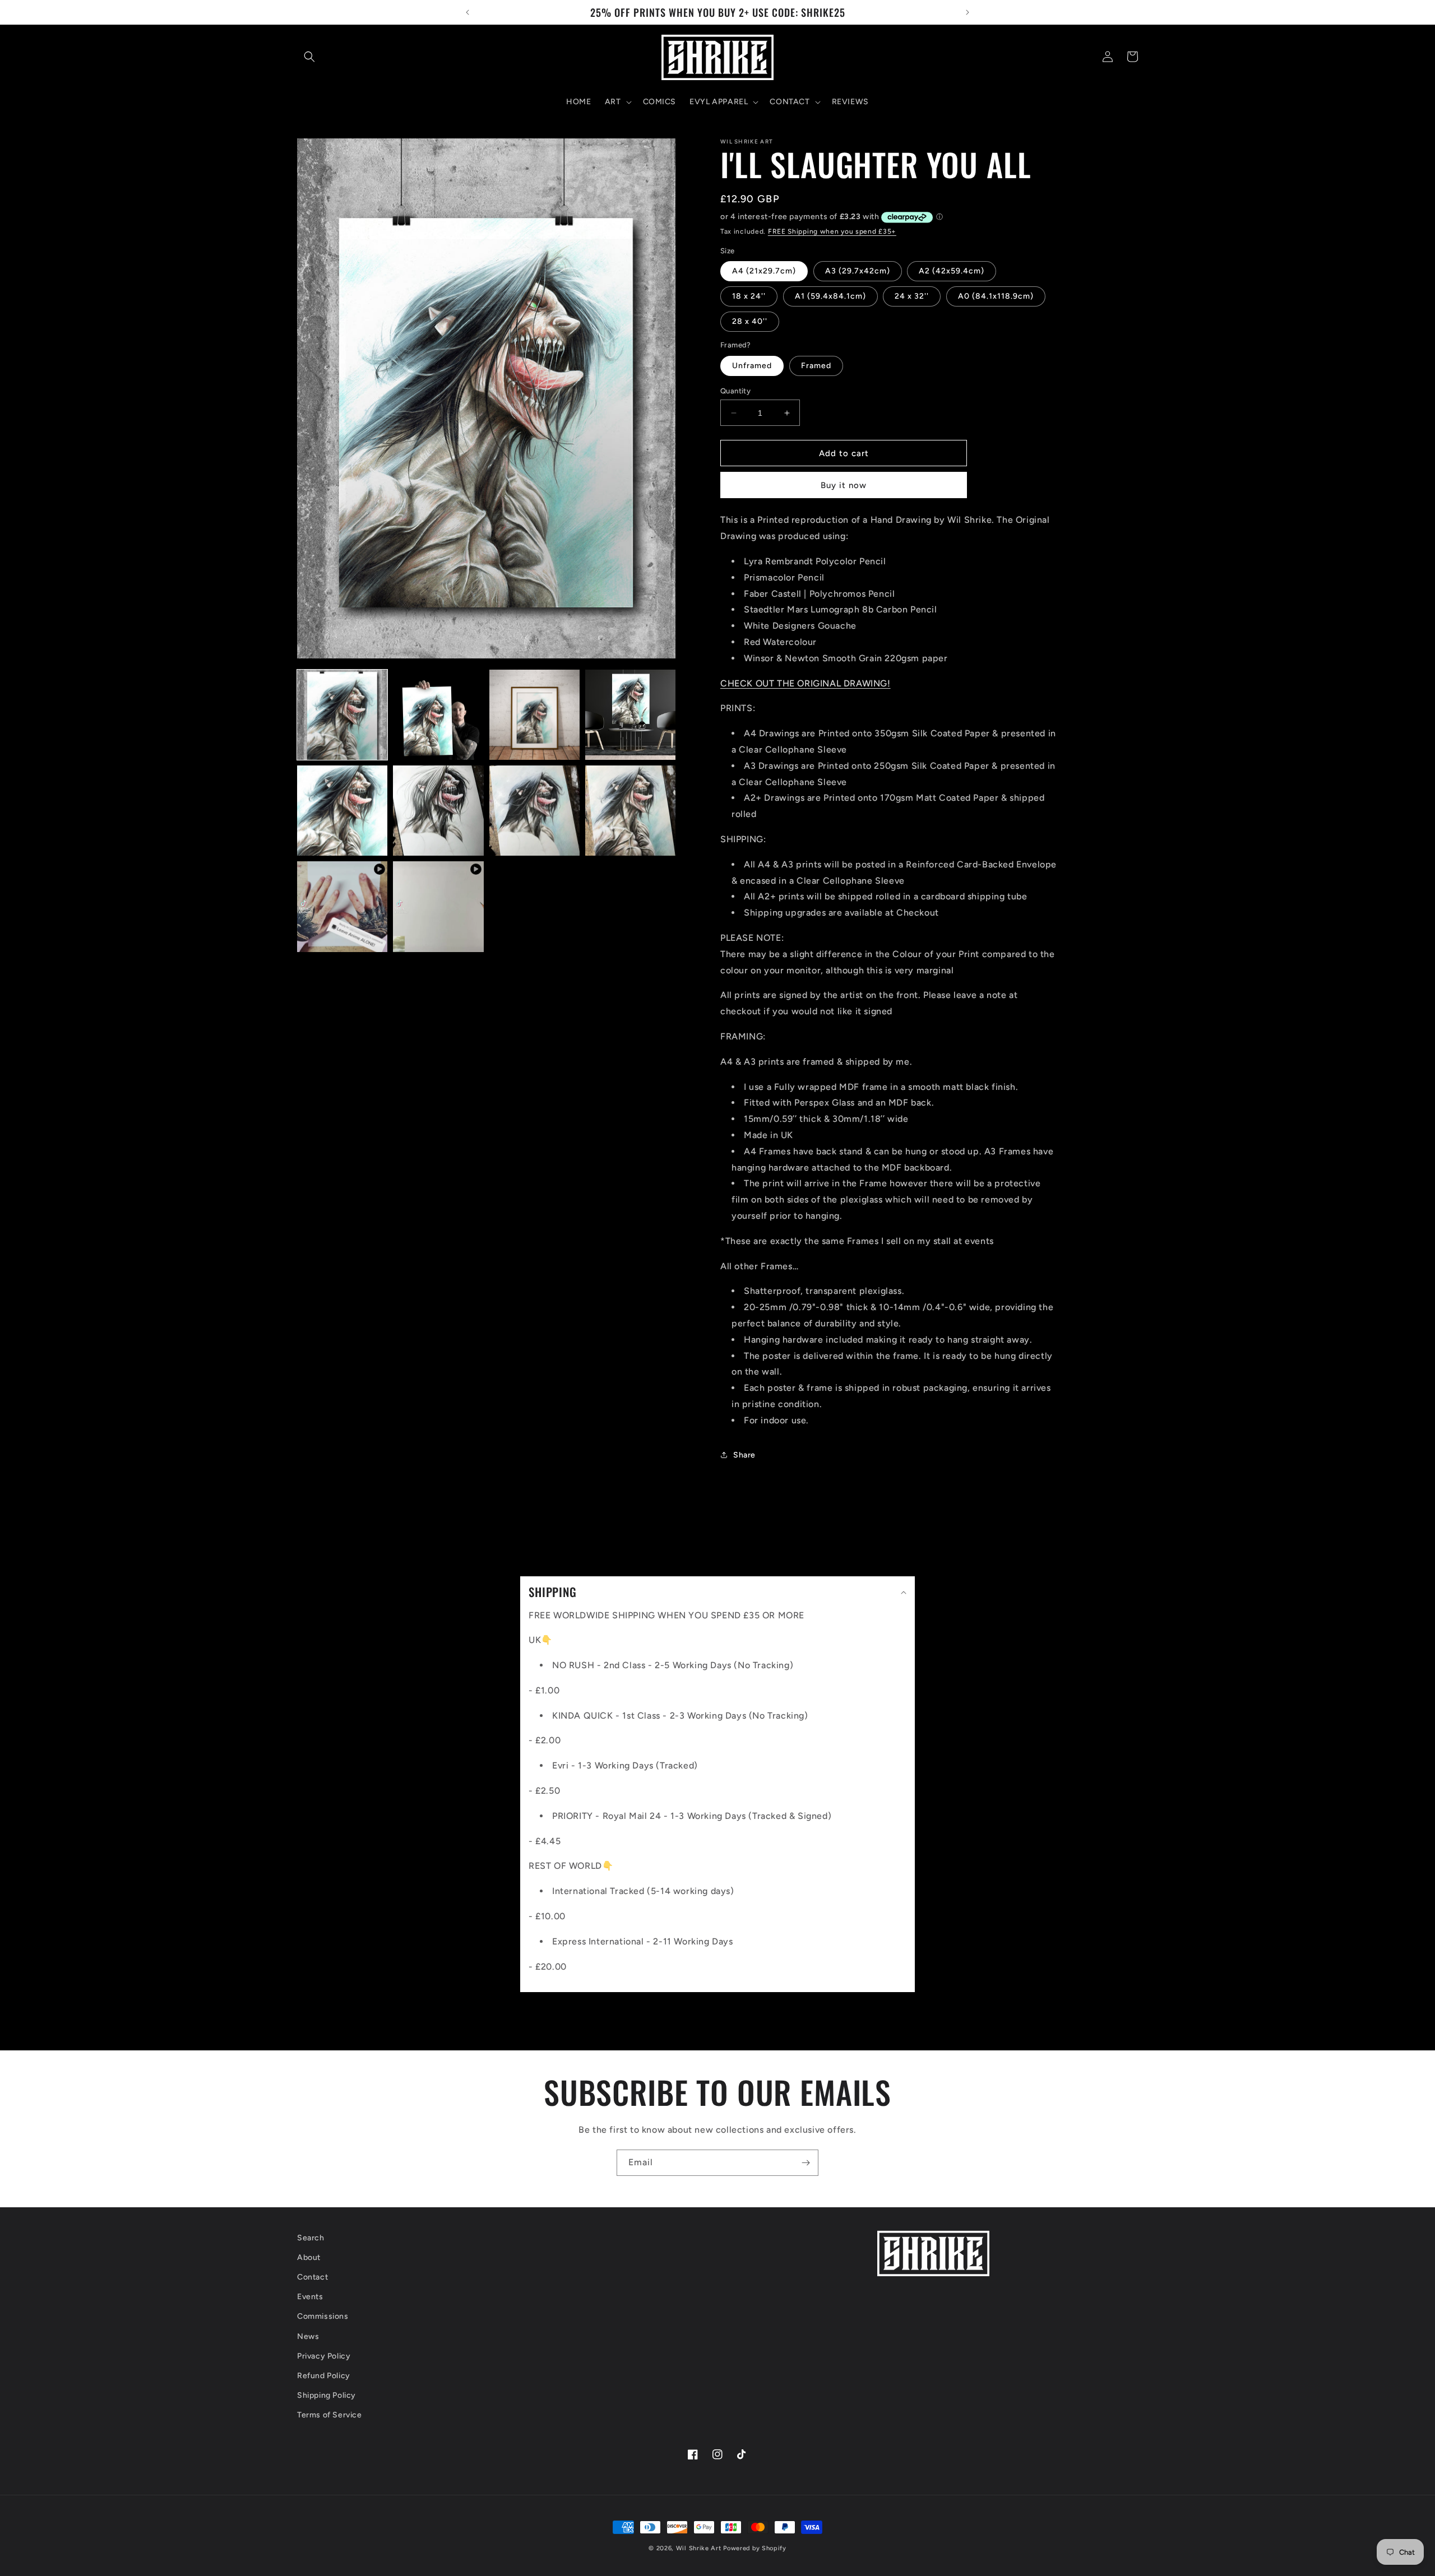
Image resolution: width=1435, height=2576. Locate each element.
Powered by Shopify (755, 2548)
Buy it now (844, 485)
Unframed (752, 366)
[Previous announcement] (467, 12)
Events (310, 2297)
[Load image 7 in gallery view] (534, 811)
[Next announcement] (968, 12)
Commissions (323, 2316)
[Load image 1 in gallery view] (342, 715)
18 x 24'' (749, 296)
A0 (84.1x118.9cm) (996, 296)
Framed (816, 366)
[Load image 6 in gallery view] (438, 811)
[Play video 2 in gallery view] (438, 906)
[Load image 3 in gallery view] (534, 715)
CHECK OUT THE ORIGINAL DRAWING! (806, 683)
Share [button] (744, 1455)
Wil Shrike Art (699, 2548)
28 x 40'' (750, 321)
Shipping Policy (327, 2395)
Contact (313, 2277)
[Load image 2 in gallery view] (438, 715)
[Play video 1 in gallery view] (342, 906)
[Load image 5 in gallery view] (342, 811)
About (309, 2257)
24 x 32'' (912, 296)
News (308, 2336)
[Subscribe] (806, 2163)
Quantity (735, 391)
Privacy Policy (324, 2356)
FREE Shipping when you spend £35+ (832, 231)
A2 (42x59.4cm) (952, 271)
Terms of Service (330, 2415)
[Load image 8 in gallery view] (630, 811)
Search (311, 2238)
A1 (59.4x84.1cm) (830, 296)
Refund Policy (324, 2376)
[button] (309, 57)
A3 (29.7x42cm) (858, 271)
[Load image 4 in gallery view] (630, 715)
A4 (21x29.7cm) (764, 271)
